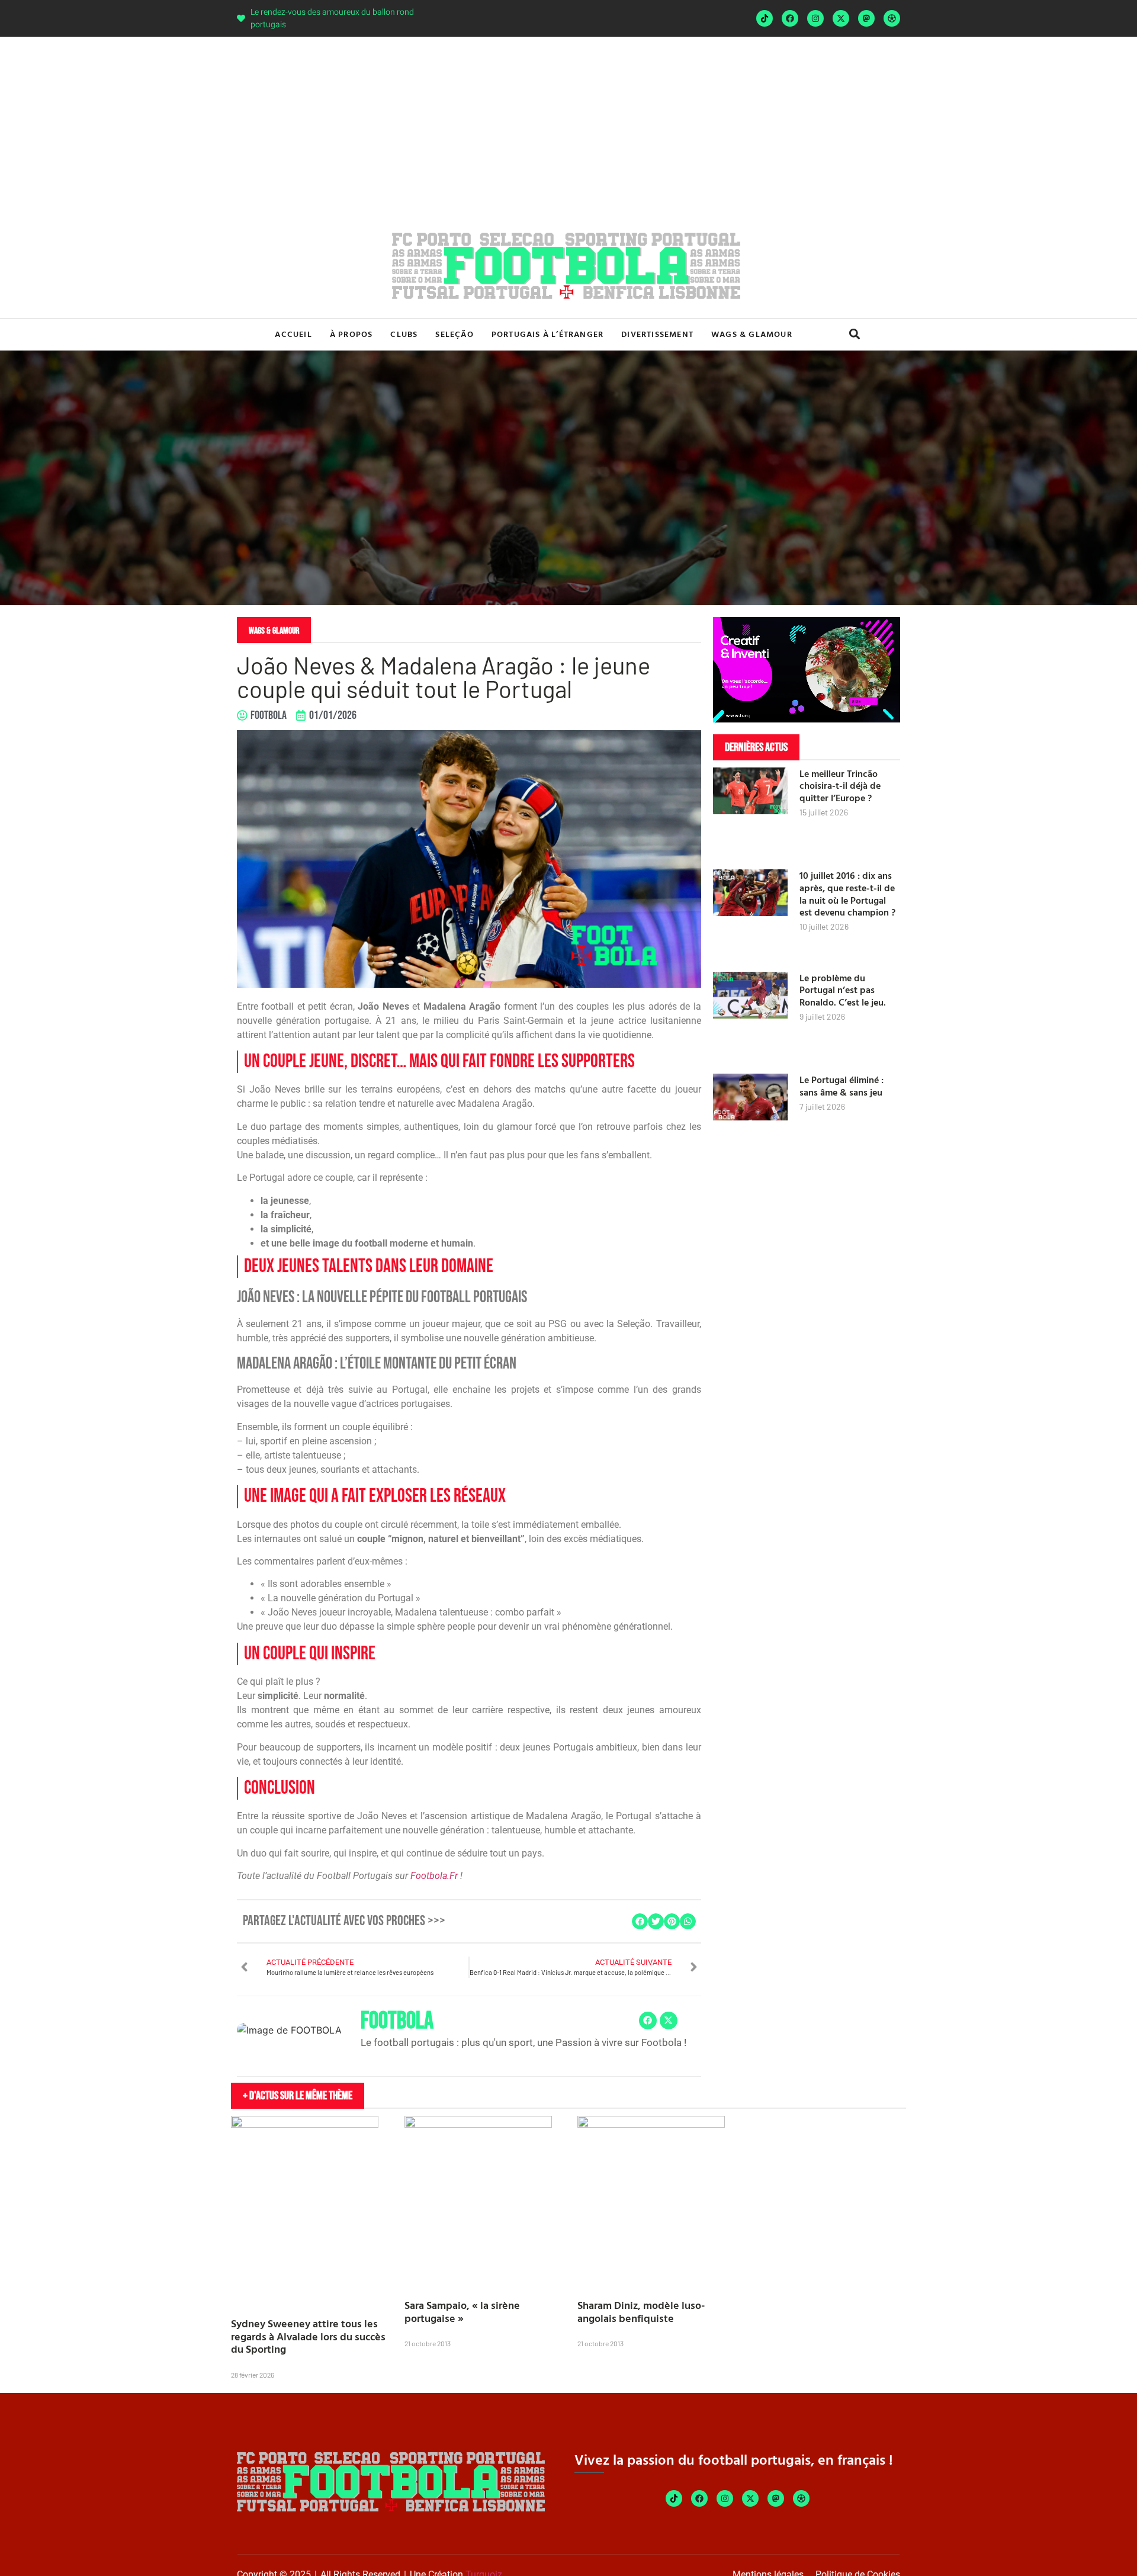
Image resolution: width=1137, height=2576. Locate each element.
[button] (854, 334)
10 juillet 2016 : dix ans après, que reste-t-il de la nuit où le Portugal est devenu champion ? (847, 894)
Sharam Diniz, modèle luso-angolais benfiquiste (641, 2312)
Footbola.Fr (434, 1876)
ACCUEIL (293, 334)
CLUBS (404, 334)
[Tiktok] (765, 18)
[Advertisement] (568, 126)
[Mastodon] (866, 18)
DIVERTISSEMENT (657, 334)
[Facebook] (790, 18)
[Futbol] (892, 18)
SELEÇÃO (454, 334)
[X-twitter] (841, 18)
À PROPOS (351, 334)
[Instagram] (815, 18)
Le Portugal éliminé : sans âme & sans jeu (841, 1086)
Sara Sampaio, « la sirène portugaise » (462, 2312)
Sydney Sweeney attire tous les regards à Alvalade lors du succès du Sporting (308, 2336)
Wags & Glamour (752, 334)
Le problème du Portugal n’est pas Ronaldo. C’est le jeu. (843, 990)
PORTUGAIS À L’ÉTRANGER (547, 334)
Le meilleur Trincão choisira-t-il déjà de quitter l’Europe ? (840, 786)
